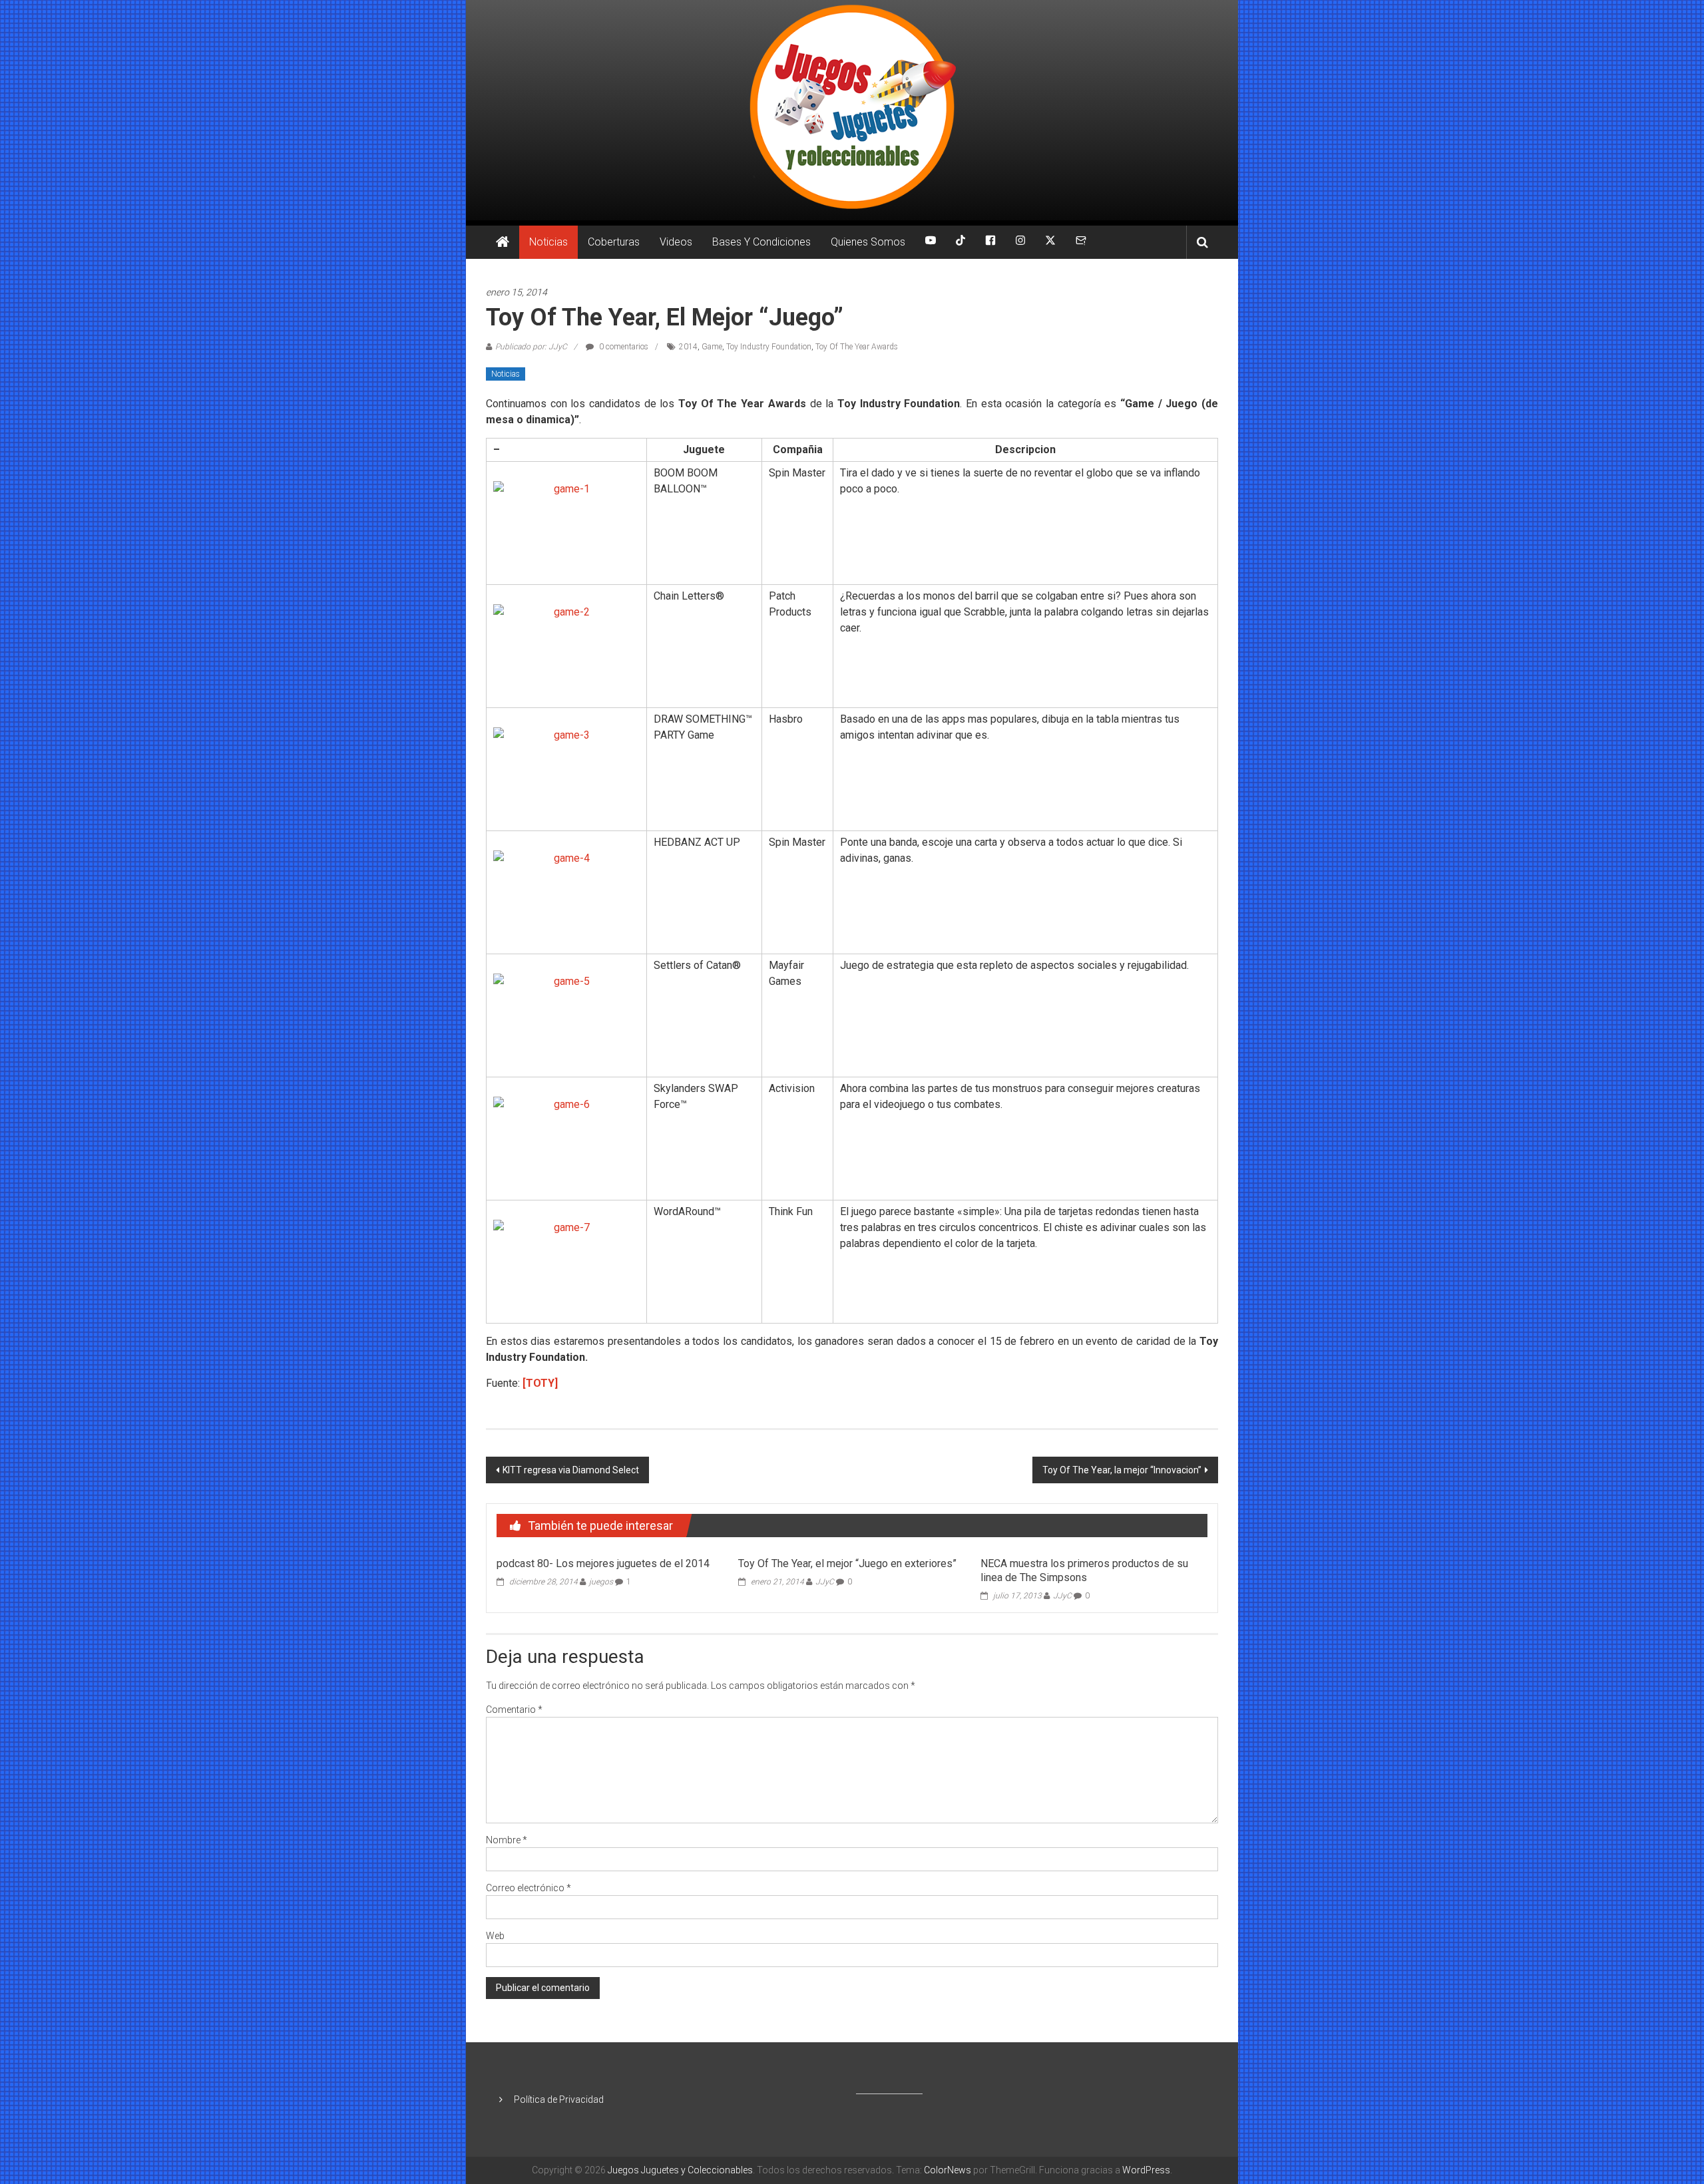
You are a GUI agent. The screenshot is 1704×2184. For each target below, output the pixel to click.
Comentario (514, 1710)
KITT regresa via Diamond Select (571, 1470)
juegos (601, 1582)
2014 (688, 347)
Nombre (507, 1840)
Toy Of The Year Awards (857, 347)
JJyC (825, 1582)
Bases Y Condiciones (761, 242)
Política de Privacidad (559, 2099)
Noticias (548, 242)
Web (495, 1936)
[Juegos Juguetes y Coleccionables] (852, 110)
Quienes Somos (868, 242)
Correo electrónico (529, 1888)
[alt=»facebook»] (990, 242)
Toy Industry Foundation (769, 347)
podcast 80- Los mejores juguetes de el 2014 (603, 1563)
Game (712, 347)
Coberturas (614, 242)
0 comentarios (623, 347)
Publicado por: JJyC (531, 347)
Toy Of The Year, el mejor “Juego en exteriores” (847, 1563)
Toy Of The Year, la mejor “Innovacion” (1122, 1470)
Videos (676, 242)
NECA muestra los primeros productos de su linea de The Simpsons (1084, 1570)
